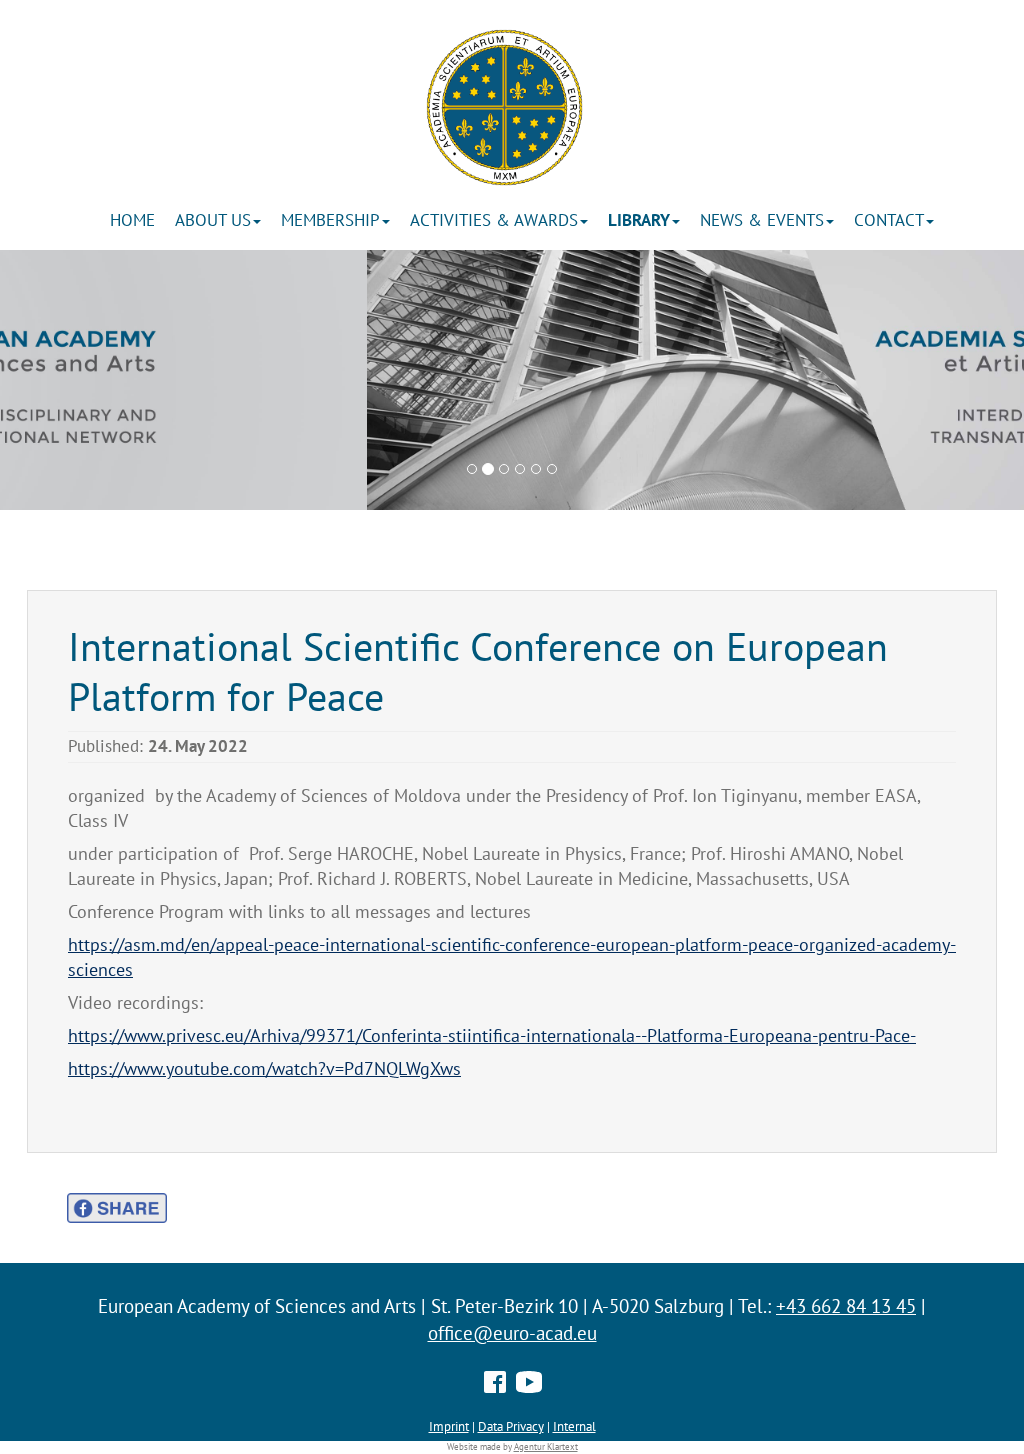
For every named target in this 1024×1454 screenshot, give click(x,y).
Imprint (449, 1426)
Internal (574, 1426)
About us (213, 220)
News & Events (762, 220)
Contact (889, 220)
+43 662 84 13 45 (846, 1306)
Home (132, 220)
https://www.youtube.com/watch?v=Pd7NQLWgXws (264, 1068)
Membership (330, 220)
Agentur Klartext (546, 1447)
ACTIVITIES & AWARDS (494, 220)
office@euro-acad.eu (512, 1333)
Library (639, 220)
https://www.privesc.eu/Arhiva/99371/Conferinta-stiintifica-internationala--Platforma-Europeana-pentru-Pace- (492, 1035)
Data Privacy (511, 1426)
